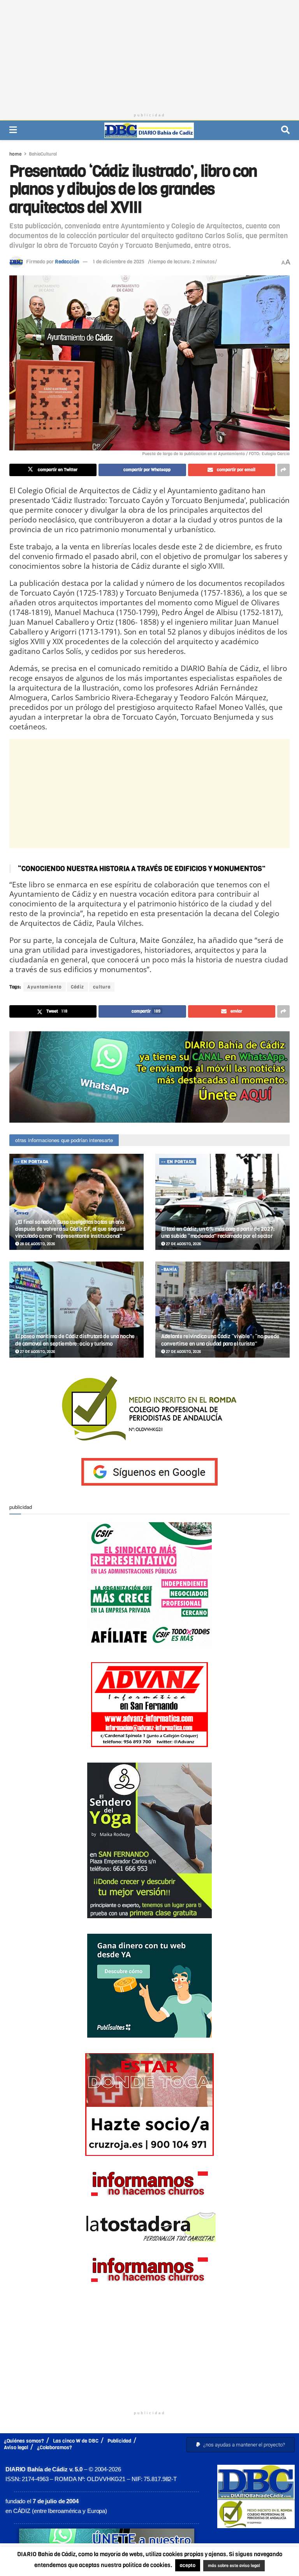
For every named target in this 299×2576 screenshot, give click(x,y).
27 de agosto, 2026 (183, 1244)
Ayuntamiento (45, 987)
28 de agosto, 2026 (37, 1244)
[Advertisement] (149, 54)
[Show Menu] (13, 130)
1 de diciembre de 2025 (119, 262)
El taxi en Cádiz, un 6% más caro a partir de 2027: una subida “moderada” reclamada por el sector (218, 1233)
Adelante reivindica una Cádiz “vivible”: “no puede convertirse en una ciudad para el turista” (220, 1340)
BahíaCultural (43, 154)
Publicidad (119, 2441)
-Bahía (23, 1270)
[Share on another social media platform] (283, 470)
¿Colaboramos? (55, 2447)
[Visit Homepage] (149, 130)
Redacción (67, 262)
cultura (102, 987)
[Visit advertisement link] (149, 1077)
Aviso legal (16, 2447)
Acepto (151, 2566)
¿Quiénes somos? (24, 2441)
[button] (241, 2445)
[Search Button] (285, 130)
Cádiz (77, 987)
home (16, 154)
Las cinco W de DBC (76, 2441)
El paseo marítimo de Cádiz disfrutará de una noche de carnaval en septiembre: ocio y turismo (75, 1340)
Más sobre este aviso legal (246, 2557)
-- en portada (32, 1162)
